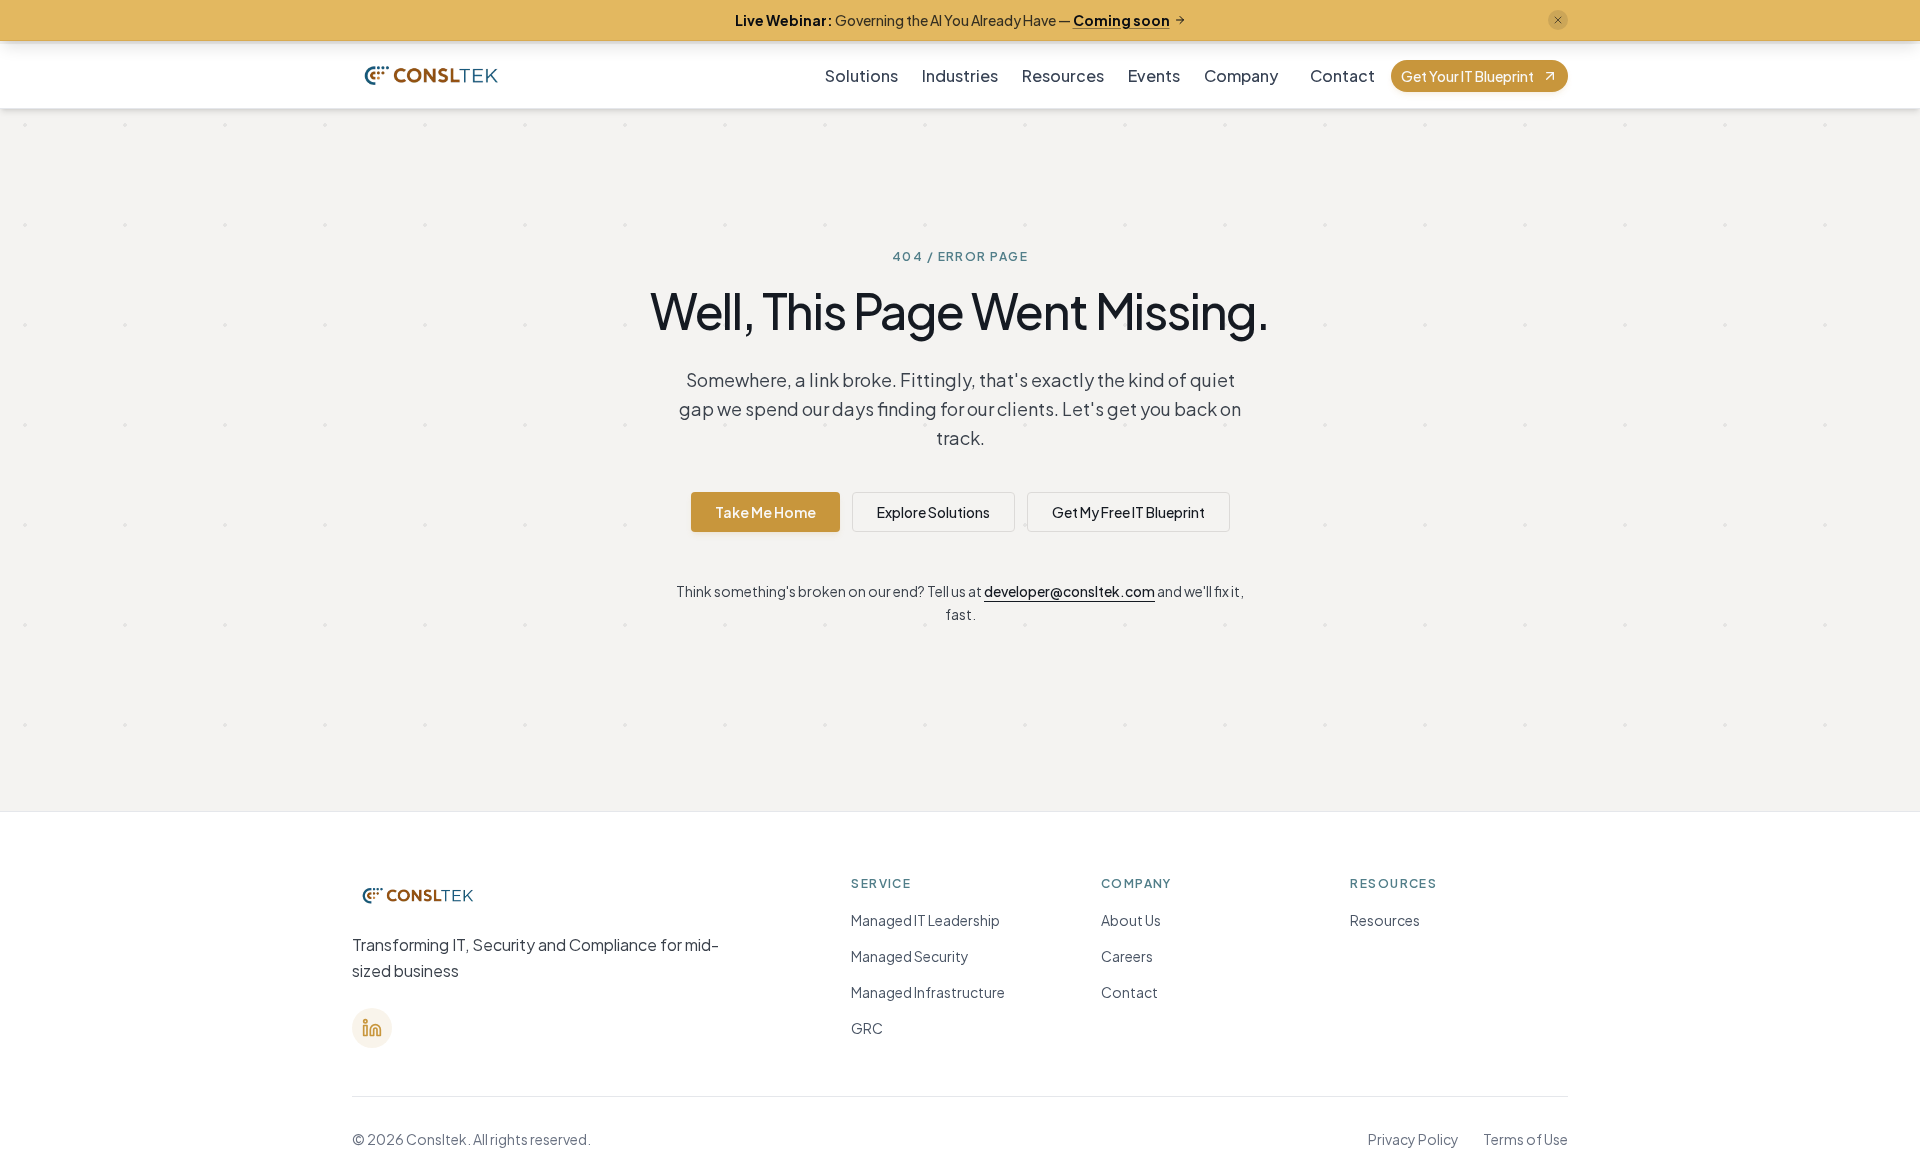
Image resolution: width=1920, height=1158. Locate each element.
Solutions (861, 75)
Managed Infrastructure (928, 992)
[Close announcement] (1558, 20)
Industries (960, 75)
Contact (1342, 75)
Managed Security (910, 956)
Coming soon (1121, 20)
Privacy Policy (1413, 1139)
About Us (1131, 920)
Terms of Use (1525, 1139)
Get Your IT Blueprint (1467, 76)
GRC (867, 1028)
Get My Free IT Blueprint (1128, 512)
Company (1241, 75)
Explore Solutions (933, 512)
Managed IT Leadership (925, 920)
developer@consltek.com (1069, 591)
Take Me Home (765, 512)
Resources (1063, 75)
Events (1154, 75)
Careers (1127, 956)
